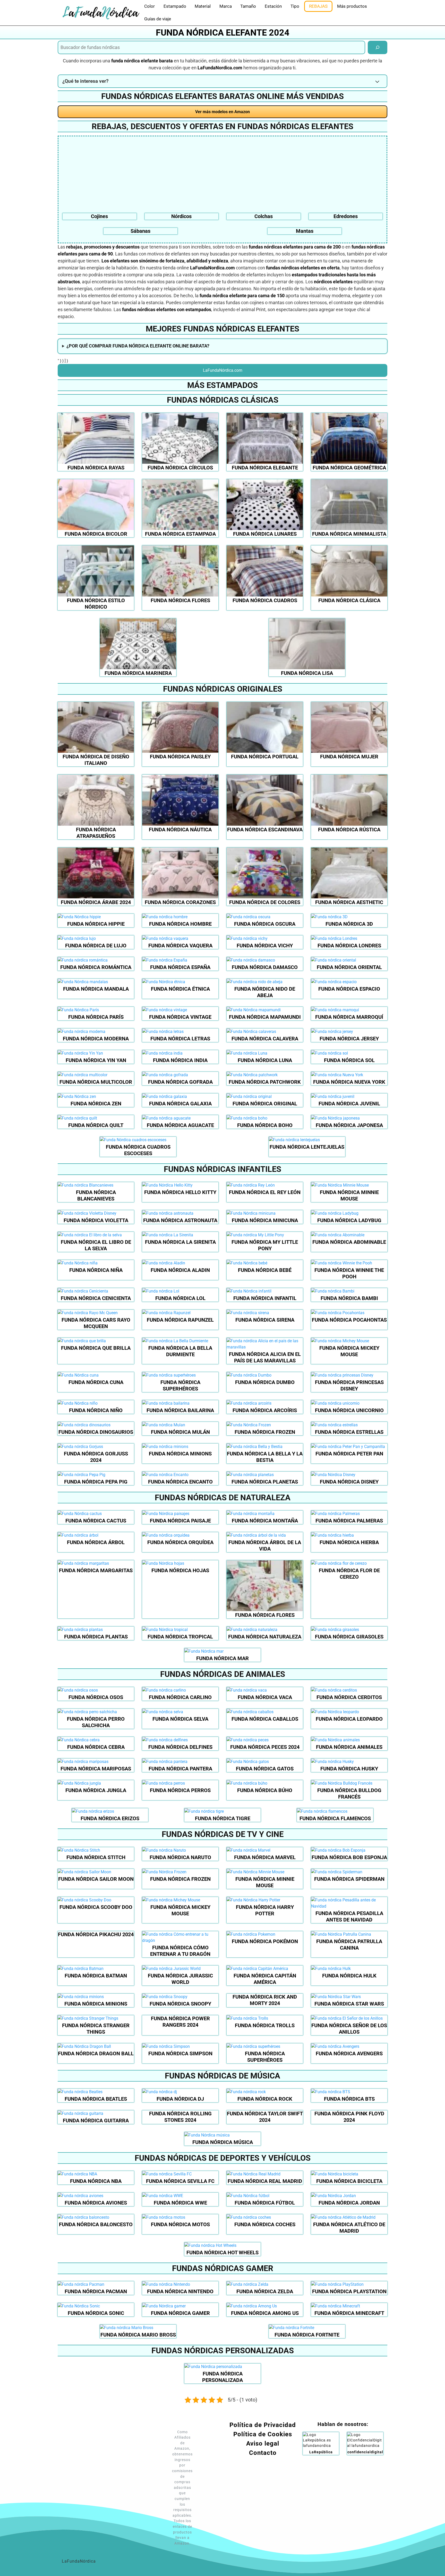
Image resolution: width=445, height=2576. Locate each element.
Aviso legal (263, 2444)
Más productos (352, 6)
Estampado (175, 6)
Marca (226, 6)
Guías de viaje (158, 19)
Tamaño (248, 6)
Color (149, 6)
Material (203, 6)
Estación (273, 6)
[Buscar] (378, 47)
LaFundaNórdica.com (223, 370)
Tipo (295, 6)
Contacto (263, 2453)
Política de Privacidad (263, 2425)
